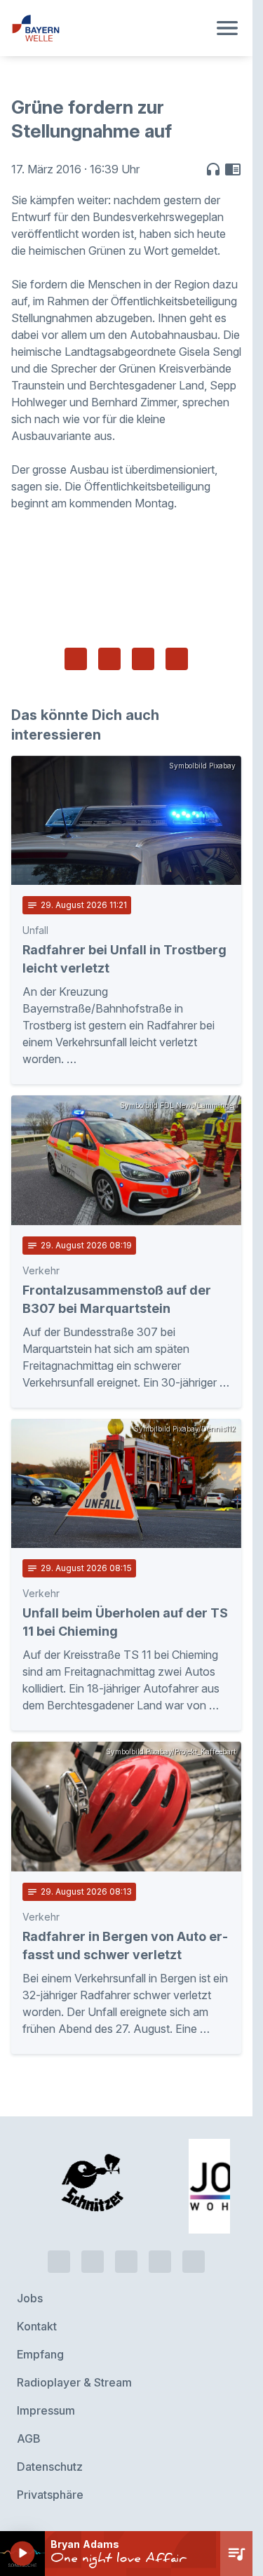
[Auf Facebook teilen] (76, 659)
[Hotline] (59, 2262)
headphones (213, 169)
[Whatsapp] (93, 2262)
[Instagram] (160, 2262)
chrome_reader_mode (233, 169)
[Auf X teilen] (109, 659)
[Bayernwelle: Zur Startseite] (109, 28)
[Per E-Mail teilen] (177, 659)
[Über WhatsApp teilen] (143, 659)
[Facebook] (126, 2262)
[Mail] (194, 2262)
